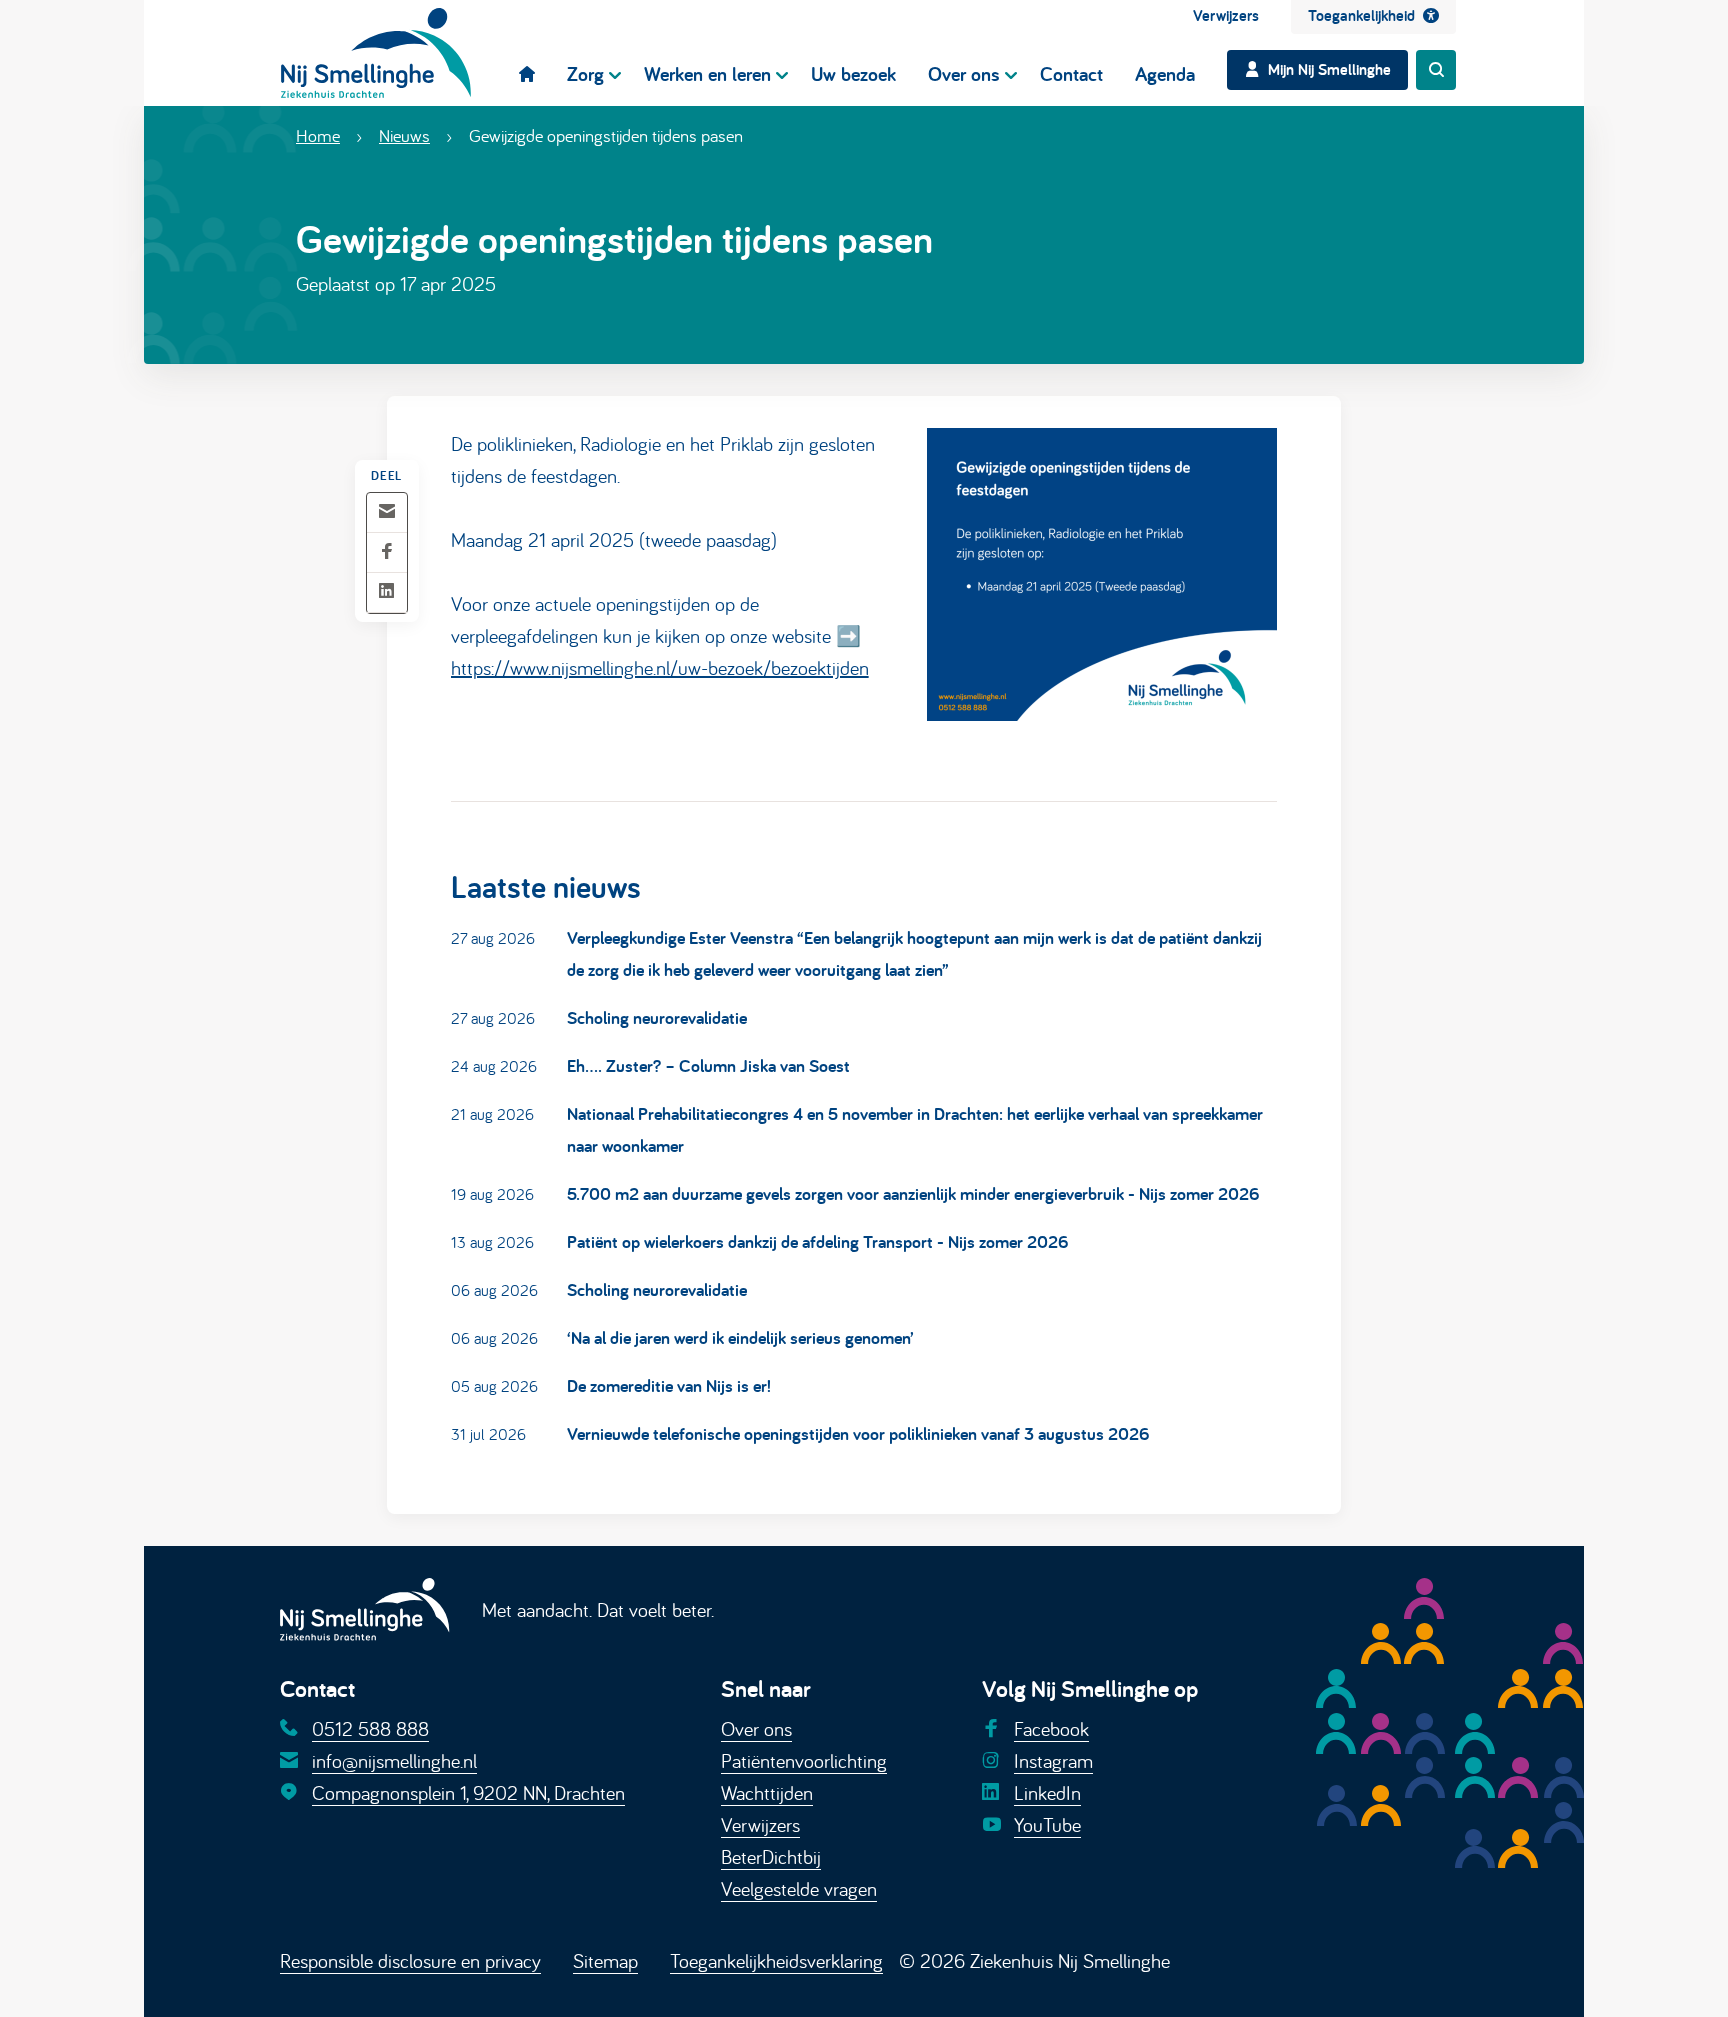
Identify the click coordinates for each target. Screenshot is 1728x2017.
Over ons (756, 1728)
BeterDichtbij (771, 1856)
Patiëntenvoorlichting (804, 1760)
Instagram (1053, 1760)
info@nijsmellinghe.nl (394, 1760)
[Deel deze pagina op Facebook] (387, 552)
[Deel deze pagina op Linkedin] (387, 592)
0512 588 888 (370, 1728)
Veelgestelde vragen (799, 1888)
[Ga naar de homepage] (376, 53)
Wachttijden (767, 1792)
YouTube (1047, 1824)
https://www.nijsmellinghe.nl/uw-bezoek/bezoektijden (660, 667)
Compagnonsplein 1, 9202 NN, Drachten (468, 1792)
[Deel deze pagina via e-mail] (387, 512)
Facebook (1051, 1728)
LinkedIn (1047, 1792)
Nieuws (404, 135)
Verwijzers (760, 1824)
